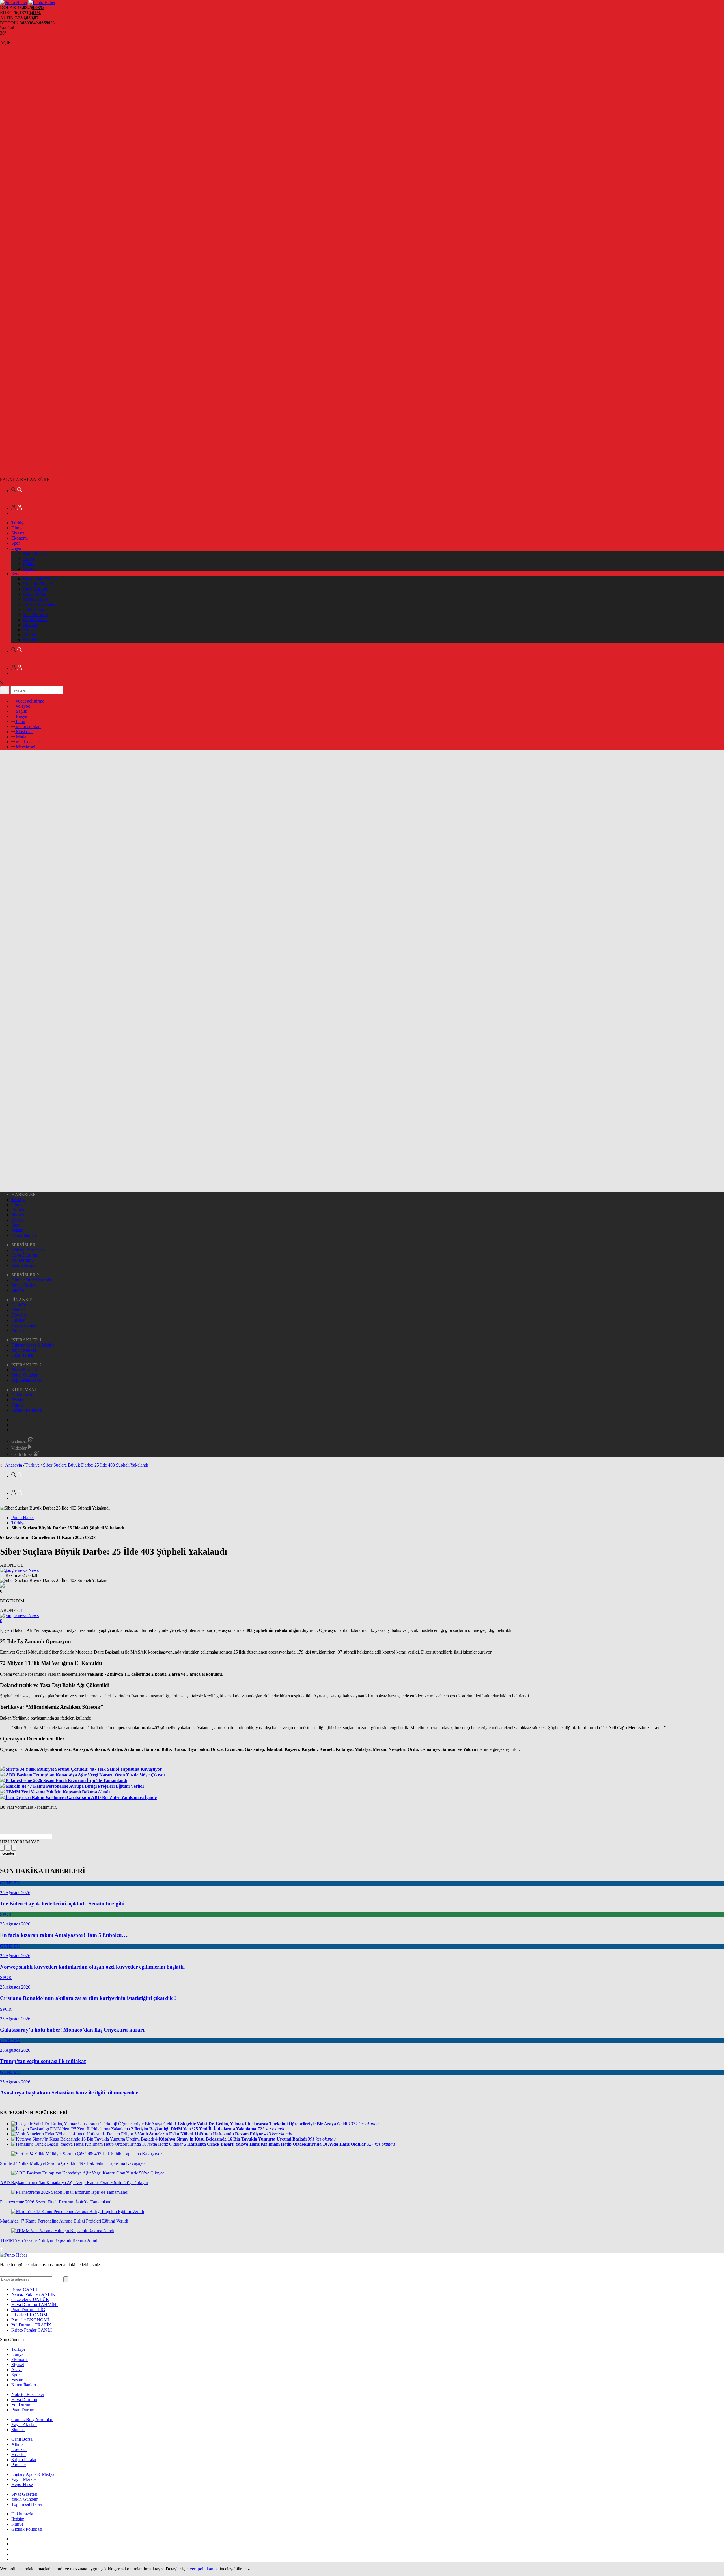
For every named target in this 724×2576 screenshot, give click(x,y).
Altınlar (29, 635)
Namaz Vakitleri (33, 2294)
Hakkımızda (22, 1395)
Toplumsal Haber (27, 1380)
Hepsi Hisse (22, 1355)
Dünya (17, 528)
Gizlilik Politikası (27, 1410)
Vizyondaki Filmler (40, 579)
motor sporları (28, 726)
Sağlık (21, 711)
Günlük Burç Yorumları (32, 1280)
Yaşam (29, 569)
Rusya (21, 716)
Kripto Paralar (35, 620)
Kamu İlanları (35, 553)
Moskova (24, 732)
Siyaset (18, 533)
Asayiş (29, 558)
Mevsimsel (25, 747)
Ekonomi (20, 538)
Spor (16, 543)
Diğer (16, 548)
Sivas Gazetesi (24, 1370)
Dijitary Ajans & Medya (33, 1345)
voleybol (23, 706)
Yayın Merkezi (24, 1350)
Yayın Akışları (35, 599)
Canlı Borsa (33, 609)
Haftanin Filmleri (38, 584)
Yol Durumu (34, 594)
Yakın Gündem (25, 1375)
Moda (21, 737)
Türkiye (18, 523)
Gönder (8, 1853)
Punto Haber (23, 1518)
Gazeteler (30, 2299)
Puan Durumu (35, 614)
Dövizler (30, 625)
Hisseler (30, 630)
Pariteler (30, 640)
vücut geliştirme (29, 701)
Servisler (19, 574)
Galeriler (20, 1441)
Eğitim (29, 563)
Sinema (18, 1290)
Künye (17, 1405)
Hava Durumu (35, 589)
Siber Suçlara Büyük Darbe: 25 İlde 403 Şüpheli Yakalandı (96, 1465)
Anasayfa (14, 1465)
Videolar (20, 1448)
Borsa (24, 2289)
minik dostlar (27, 742)
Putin (20, 721)
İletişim (18, 1400)
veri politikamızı (204, 2569)
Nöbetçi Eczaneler (39, 604)
